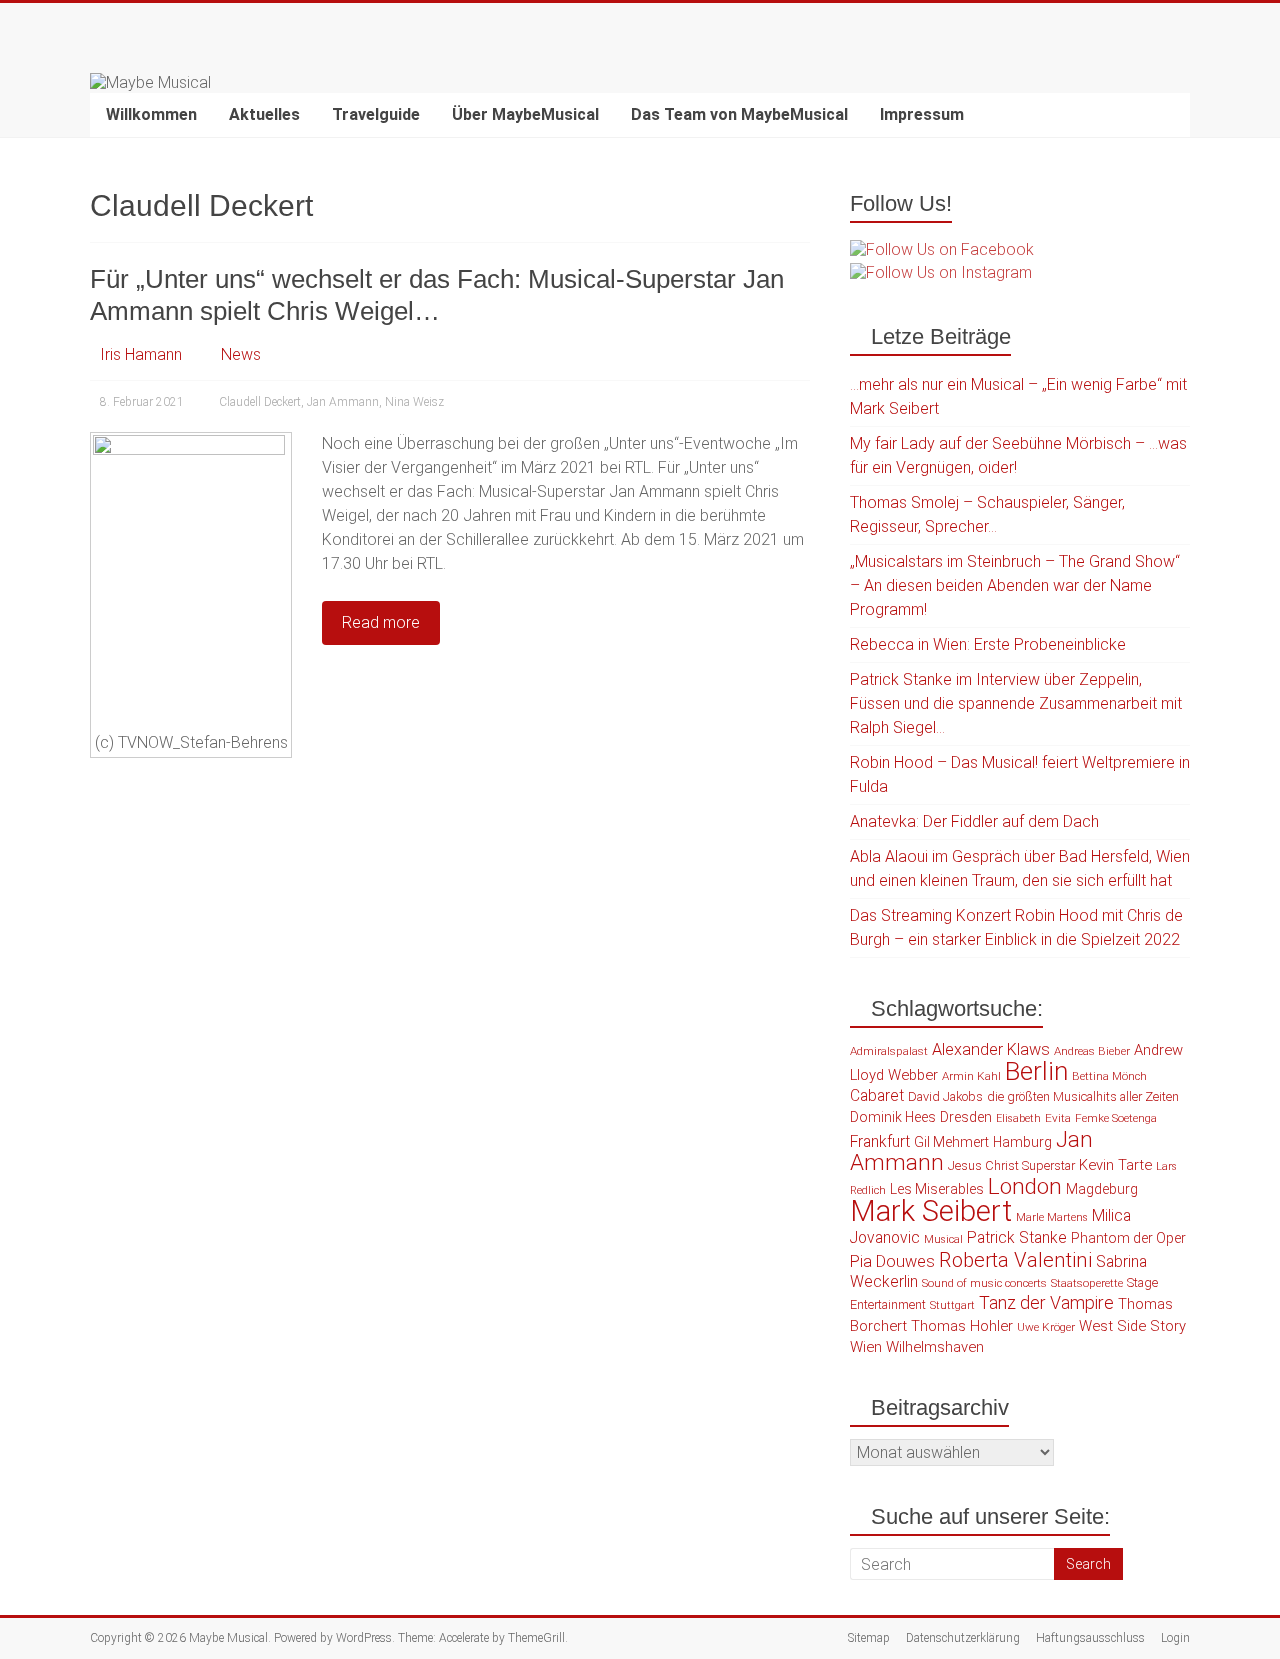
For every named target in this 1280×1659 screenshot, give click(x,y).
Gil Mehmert (951, 1142)
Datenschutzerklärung (963, 1638)
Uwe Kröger (1046, 1327)
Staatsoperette (1087, 1283)
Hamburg (1022, 1142)
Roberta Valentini (1015, 1260)
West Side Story (1132, 1326)
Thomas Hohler (962, 1326)
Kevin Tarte (1115, 1165)
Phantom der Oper (1128, 1238)
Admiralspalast (889, 1051)
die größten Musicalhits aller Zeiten (1083, 1096)
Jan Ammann (343, 402)
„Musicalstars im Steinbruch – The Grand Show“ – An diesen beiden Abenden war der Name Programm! (1015, 585)
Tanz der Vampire (1046, 1303)
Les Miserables (937, 1189)
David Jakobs (945, 1096)
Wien (866, 1347)
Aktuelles (264, 114)
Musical (943, 1239)
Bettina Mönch (1109, 1076)
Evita (1058, 1118)
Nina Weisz (414, 402)
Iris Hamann (141, 354)
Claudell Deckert (260, 402)
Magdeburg (1102, 1189)
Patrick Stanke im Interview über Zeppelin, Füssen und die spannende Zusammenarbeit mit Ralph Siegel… (1016, 703)
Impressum (922, 114)
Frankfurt (880, 1142)
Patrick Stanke (1017, 1238)
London (1025, 1186)
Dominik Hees (893, 1117)
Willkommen (151, 114)
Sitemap (869, 1638)
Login (1175, 1638)
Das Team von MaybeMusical (739, 114)
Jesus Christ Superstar (1011, 1165)
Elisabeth (1018, 1118)
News (241, 354)
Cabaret (877, 1096)
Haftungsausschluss (1090, 1638)
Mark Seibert (931, 1211)
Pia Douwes (892, 1261)
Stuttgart (952, 1305)
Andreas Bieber (1092, 1051)
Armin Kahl (971, 1076)
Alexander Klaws (991, 1049)
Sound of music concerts (984, 1283)
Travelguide (376, 114)
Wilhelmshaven (935, 1347)
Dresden (966, 1117)
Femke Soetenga (1116, 1118)
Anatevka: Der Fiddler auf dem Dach (974, 821)
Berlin (1036, 1071)
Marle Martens (1052, 1217)
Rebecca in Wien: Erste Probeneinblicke (988, 644)
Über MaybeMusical (525, 114)
